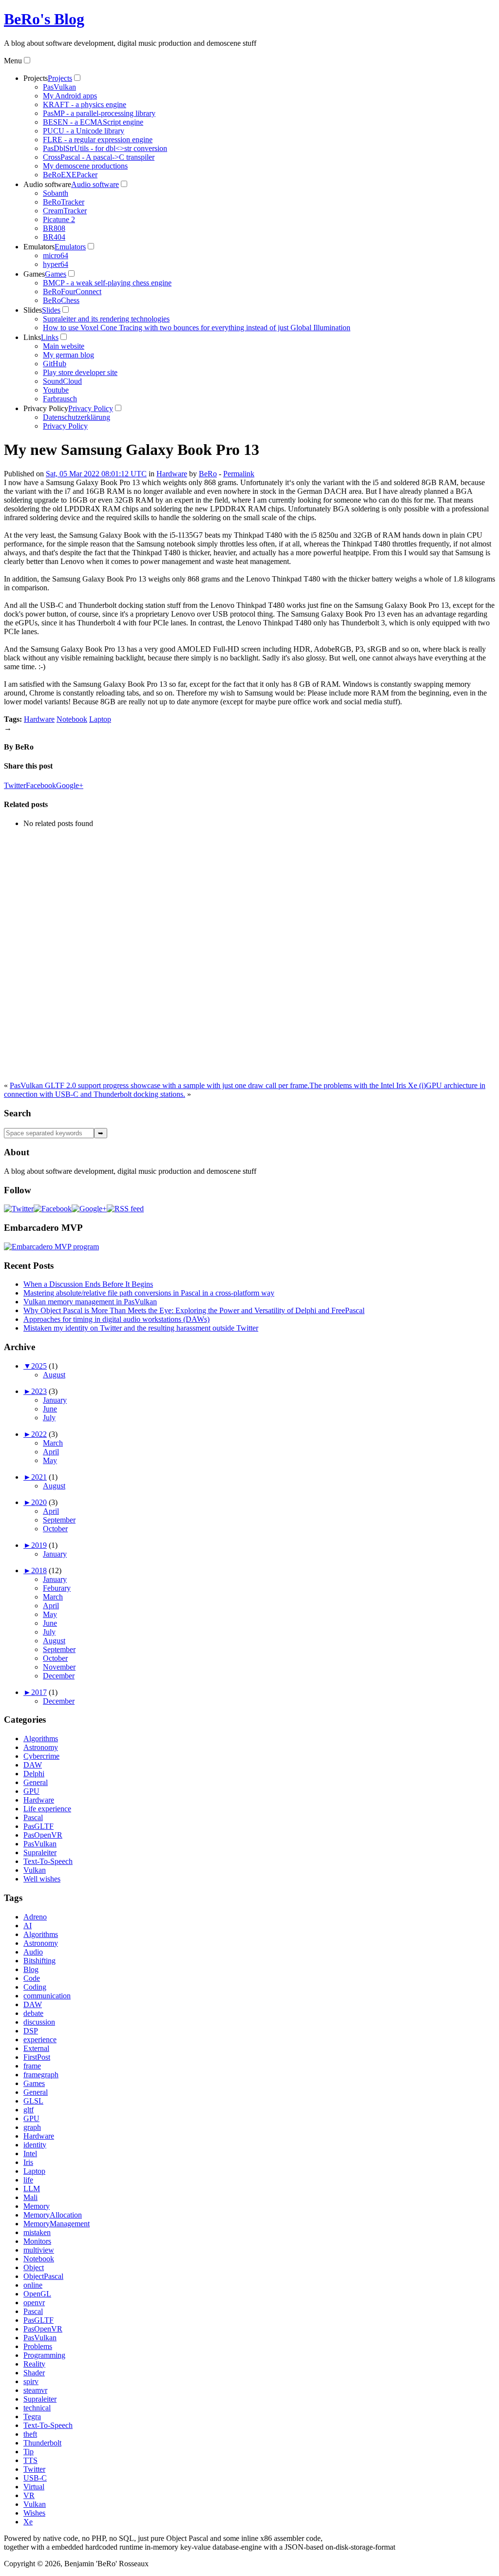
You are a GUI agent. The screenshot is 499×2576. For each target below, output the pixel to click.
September (59, 1520)
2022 (39, 1434)
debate (33, 2013)
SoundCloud (62, 381)
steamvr (35, 2390)
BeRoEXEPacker (70, 175)
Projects (36, 78)
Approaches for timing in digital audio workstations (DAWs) (116, 1319)
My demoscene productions (85, 166)
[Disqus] (249, 958)
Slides (33, 310)
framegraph (41, 2075)
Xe (28, 2522)
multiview (39, 2250)
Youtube (56, 390)
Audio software (47, 184)
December (59, 1676)
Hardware (172, 474)
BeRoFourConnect (72, 291)
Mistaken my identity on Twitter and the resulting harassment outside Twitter (141, 1328)
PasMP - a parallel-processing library (99, 113)
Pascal (33, 1817)
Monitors (37, 2241)
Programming (44, 2355)
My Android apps (70, 96)
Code (32, 1978)
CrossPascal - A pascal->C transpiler (99, 157)
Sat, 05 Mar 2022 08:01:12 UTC (96, 474)
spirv (31, 2381)
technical (37, 2408)
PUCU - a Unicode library (84, 131)
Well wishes (42, 1879)
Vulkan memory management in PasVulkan (90, 1302)
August (54, 1375)
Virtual (34, 2487)
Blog (31, 1969)
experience (40, 2040)
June (50, 1409)
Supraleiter (40, 1852)
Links (32, 337)
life (28, 2180)
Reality (34, 2364)
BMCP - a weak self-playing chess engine (107, 283)
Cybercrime (41, 1756)
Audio (33, 1952)
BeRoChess (61, 300)
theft (30, 2434)
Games (34, 274)
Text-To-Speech (48, 1861)
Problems (38, 2346)
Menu (13, 61)
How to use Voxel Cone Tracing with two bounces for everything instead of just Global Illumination (197, 328)
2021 (39, 1477)
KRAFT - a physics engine (85, 104)
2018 (39, 1570)
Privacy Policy (46, 408)
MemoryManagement (57, 2224)
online (33, 2285)
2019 (39, 1545)
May (50, 1460)
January (55, 1400)
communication (47, 1996)
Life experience (47, 1809)
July (49, 1418)
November (59, 1667)
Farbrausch (60, 399)
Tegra (32, 2416)
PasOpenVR (43, 1835)
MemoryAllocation (53, 2215)
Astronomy (41, 1747)
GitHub (55, 364)
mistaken (37, 2232)
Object (34, 2267)
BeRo (208, 474)
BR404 (54, 237)
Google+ (70, 785)
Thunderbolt (42, 2443)
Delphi (34, 1774)
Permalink (239, 474)
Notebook (72, 719)
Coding (35, 1987)
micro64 (56, 255)
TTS (30, 2460)
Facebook (41, 785)
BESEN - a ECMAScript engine (93, 122)
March (53, 1443)
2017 (39, 1692)
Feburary (57, 1588)
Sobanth (56, 193)
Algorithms (41, 1739)
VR (29, 2495)
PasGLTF (38, 1826)
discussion (39, 2022)
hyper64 (56, 264)
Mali (30, 2197)
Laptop (100, 719)
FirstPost (37, 2057)
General (36, 1782)
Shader (34, 2373)
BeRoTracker (64, 202)
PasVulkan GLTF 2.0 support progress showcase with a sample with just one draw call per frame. (160, 1085)
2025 (39, 1366)
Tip (29, 2452)
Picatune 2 (59, 219)
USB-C (35, 2478)
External (36, 2048)
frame (32, 2066)
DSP (31, 2031)
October (55, 1529)
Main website (64, 346)
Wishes (34, 2513)
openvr (34, 2303)
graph (32, 2127)
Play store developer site (80, 372)
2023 (39, 1391)
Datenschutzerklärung (77, 417)
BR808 (54, 228)
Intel (30, 2153)
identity (35, 2145)
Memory (37, 2206)
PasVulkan (59, 87)
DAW (33, 1765)
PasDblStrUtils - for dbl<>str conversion (105, 148)
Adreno (35, 1917)
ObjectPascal (43, 2276)
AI (28, 1926)
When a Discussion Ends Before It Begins (88, 1284)
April (51, 1452)
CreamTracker (65, 211)
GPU (31, 1791)
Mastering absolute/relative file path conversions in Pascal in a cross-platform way (149, 1293)
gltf (29, 2110)
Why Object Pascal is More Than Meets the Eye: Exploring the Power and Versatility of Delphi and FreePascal (194, 1310)
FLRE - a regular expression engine (98, 140)
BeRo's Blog (44, 19)
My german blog (68, 355)
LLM (32, 2189)
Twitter (15, 785)
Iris (28, 2162)
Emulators (39, 247)
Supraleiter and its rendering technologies (106, 319)
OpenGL (37, 2294)
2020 (39, 1502)
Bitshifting (39, 1961)
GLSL (33, 2101)
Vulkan (35, 1870)
